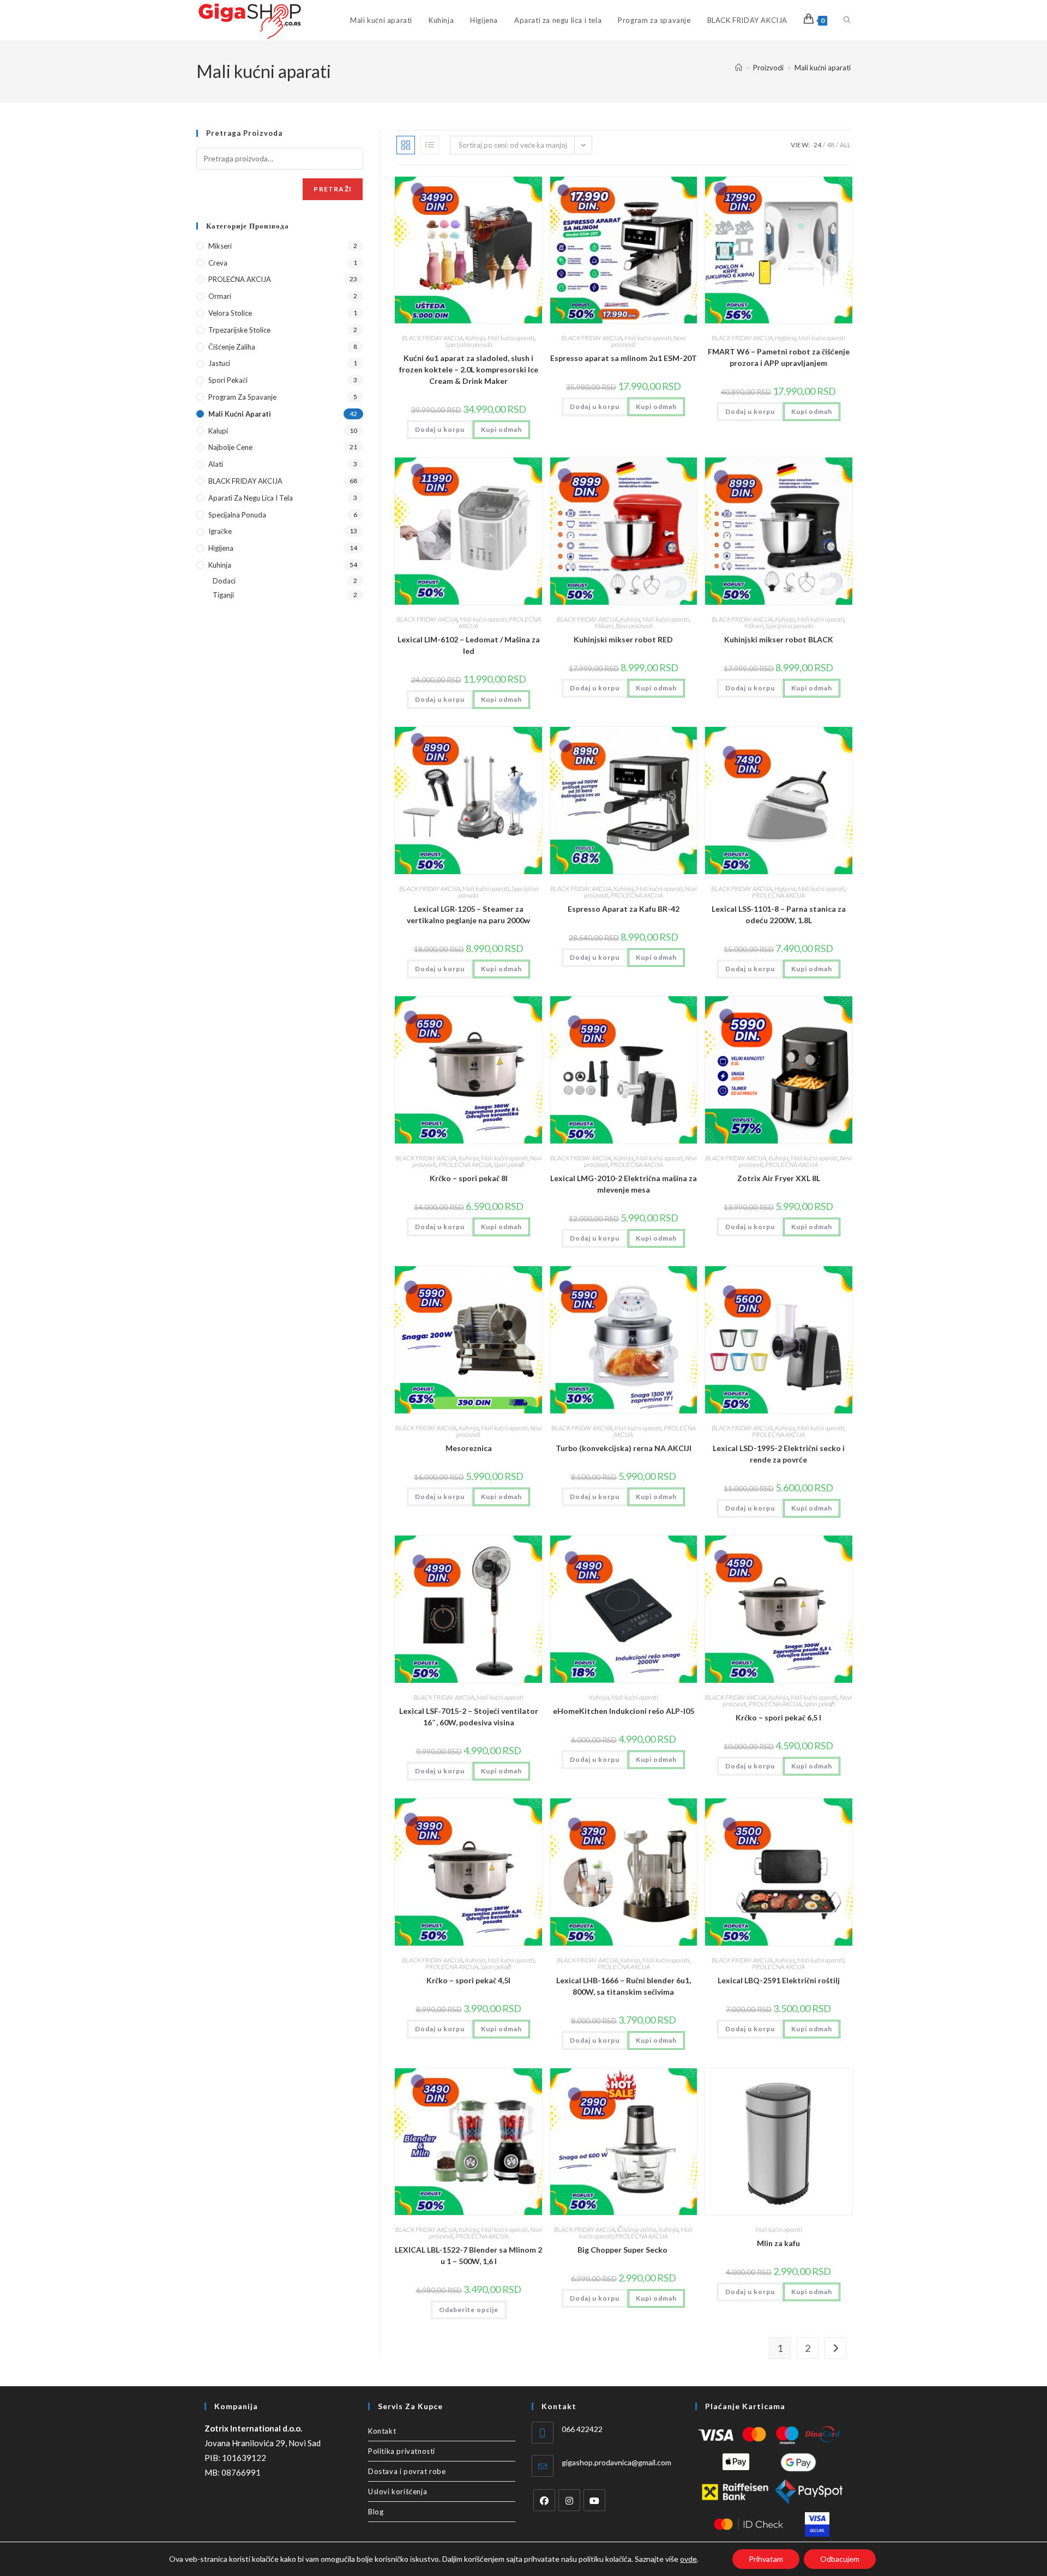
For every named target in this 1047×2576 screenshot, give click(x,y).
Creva (218, 263)
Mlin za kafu (778, 2243)
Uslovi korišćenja (398, 2491)
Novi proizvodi (634, 626)
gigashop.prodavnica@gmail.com (616, 2462)
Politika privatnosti (402, 2451)
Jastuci (219, 363)
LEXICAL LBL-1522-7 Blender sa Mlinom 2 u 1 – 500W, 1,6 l (468, 2255)
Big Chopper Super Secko (623, 2250)
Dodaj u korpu (440, 429)
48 (831, 145)
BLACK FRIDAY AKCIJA (432, 338)
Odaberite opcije (469, 2310)
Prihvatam (766, 2559)
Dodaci (224, 581)
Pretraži (333, 189)
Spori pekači (509, 1164)
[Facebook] (544, 2500)
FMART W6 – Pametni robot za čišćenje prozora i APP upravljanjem (779, 357)
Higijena (786, 338)
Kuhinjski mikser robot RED (623, 639)
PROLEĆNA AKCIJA (637, 895)
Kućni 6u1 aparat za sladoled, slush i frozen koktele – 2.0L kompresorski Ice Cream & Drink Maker (469, 369)
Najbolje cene (230, 447)
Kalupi (218, 431)
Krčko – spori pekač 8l (469, 1178)
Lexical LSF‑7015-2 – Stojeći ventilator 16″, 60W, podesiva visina (469, 1717)
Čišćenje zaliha (637, 2229)
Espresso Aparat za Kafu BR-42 (624, 909)
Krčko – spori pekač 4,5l (468, 1980)
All (845, 145)
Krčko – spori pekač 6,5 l (778, 1717)
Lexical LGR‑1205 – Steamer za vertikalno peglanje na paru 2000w (468, 914)
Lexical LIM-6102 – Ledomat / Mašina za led (469, 645)
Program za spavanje (242, 397)
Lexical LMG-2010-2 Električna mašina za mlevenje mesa (624, 1184)
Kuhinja (475, 338)
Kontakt (382, 2431)
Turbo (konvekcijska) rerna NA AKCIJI (624, 1448)
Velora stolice (230, 313)
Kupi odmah (501, 429)
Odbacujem (840, 2559)
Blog (376, 2512)
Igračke (220, 531)
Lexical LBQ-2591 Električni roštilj (779, 1980)
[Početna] (739, 68)
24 (817, 145)
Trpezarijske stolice (239, 330)
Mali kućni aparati (823, 68)
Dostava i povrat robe (407, 2471)
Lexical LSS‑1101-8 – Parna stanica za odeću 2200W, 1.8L (779, 914)
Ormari (220, 296)
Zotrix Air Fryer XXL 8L (779, 1178)
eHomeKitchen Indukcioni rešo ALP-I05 (624, 1711)
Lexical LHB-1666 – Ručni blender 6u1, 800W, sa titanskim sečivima (624, 1986)
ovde (688, 2559)
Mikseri (604, 626)
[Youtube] (594, 2500)
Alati (216, 464)
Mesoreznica (469, 1448)
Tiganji (223, 595)
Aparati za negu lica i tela (251, 498)
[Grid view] (406, 145)
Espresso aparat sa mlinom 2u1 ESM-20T (624, 358)
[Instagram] (569, 2500)
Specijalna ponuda (469, 344)
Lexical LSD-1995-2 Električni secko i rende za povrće (779, 1454)
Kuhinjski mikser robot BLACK (779, 639)
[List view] (430, 145)
